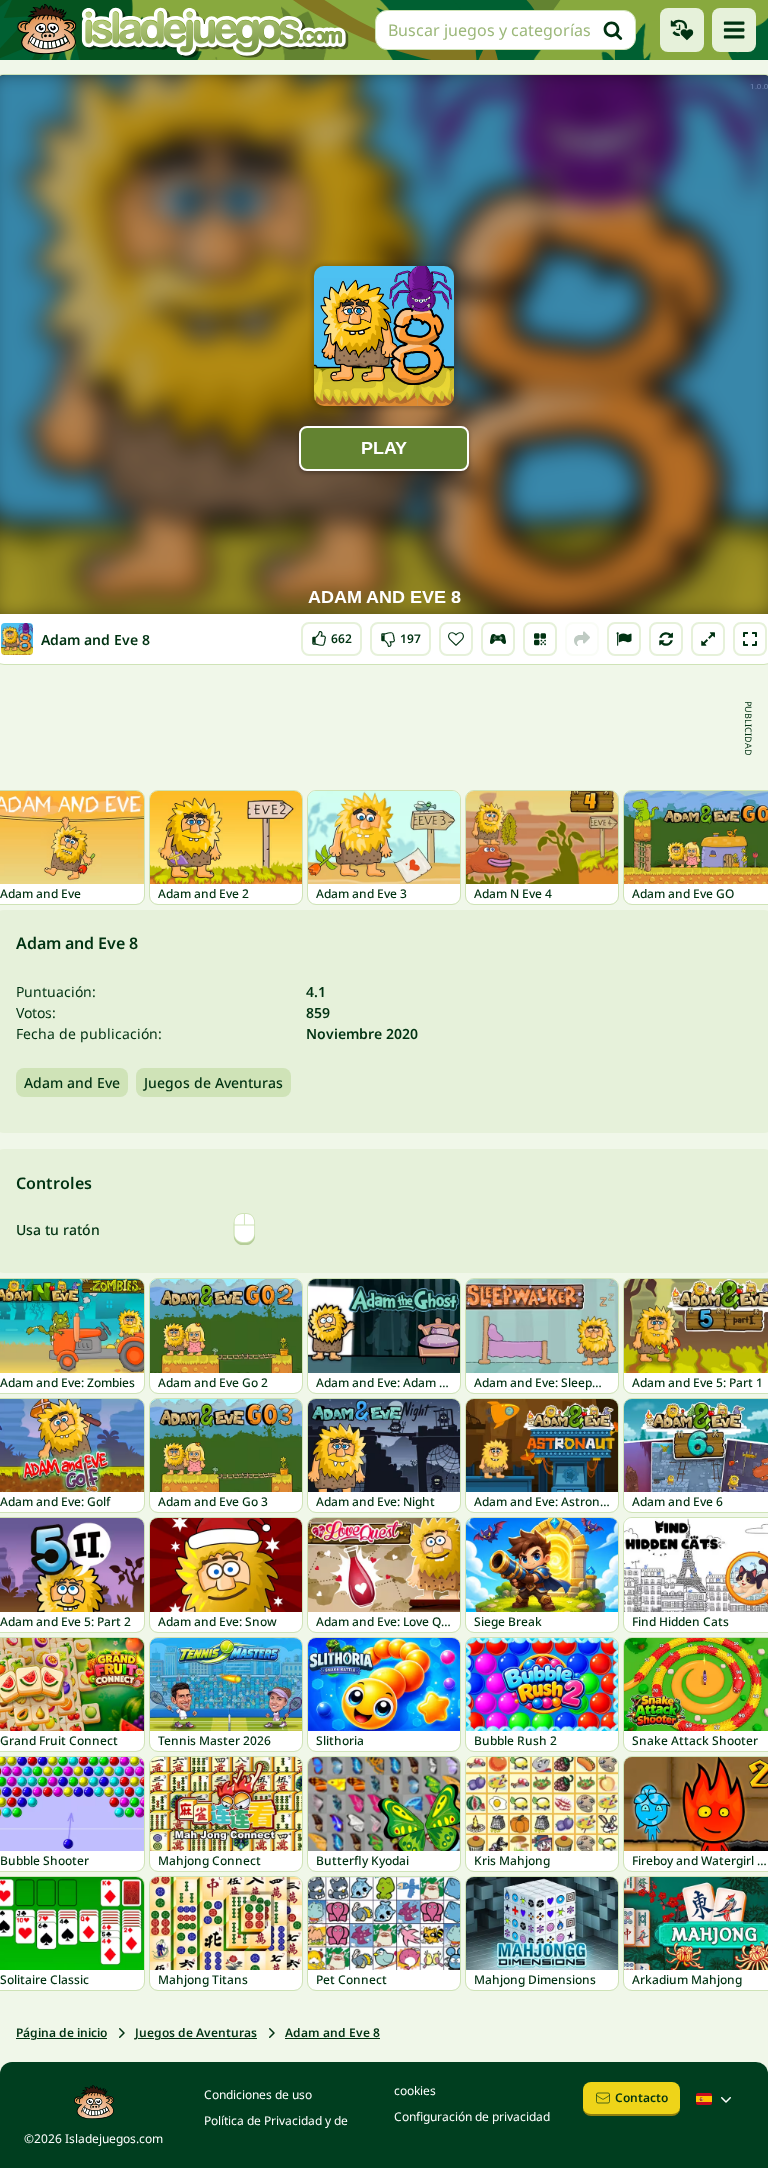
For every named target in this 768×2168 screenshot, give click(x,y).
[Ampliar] (708, 639)
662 (332, 634)
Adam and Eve (72, 1082)
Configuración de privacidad (472, 2116)
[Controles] (498, 639)
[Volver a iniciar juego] (666, 639)
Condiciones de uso (258, 2094)
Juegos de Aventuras (213, 1082)
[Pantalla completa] (750, 639)
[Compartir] (582, 639)
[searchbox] (505, 30)
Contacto (641, 2097)
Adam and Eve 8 (332, 2032)
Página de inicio (61, 2032)
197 (400, 634)
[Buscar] (613, 30)
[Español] (716, 2099)
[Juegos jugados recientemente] (682, 30)
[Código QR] (540, 639)
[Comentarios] (624, 639)
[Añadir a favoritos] (456, 639)
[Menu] (734, 30)
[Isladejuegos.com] (181, 30)
